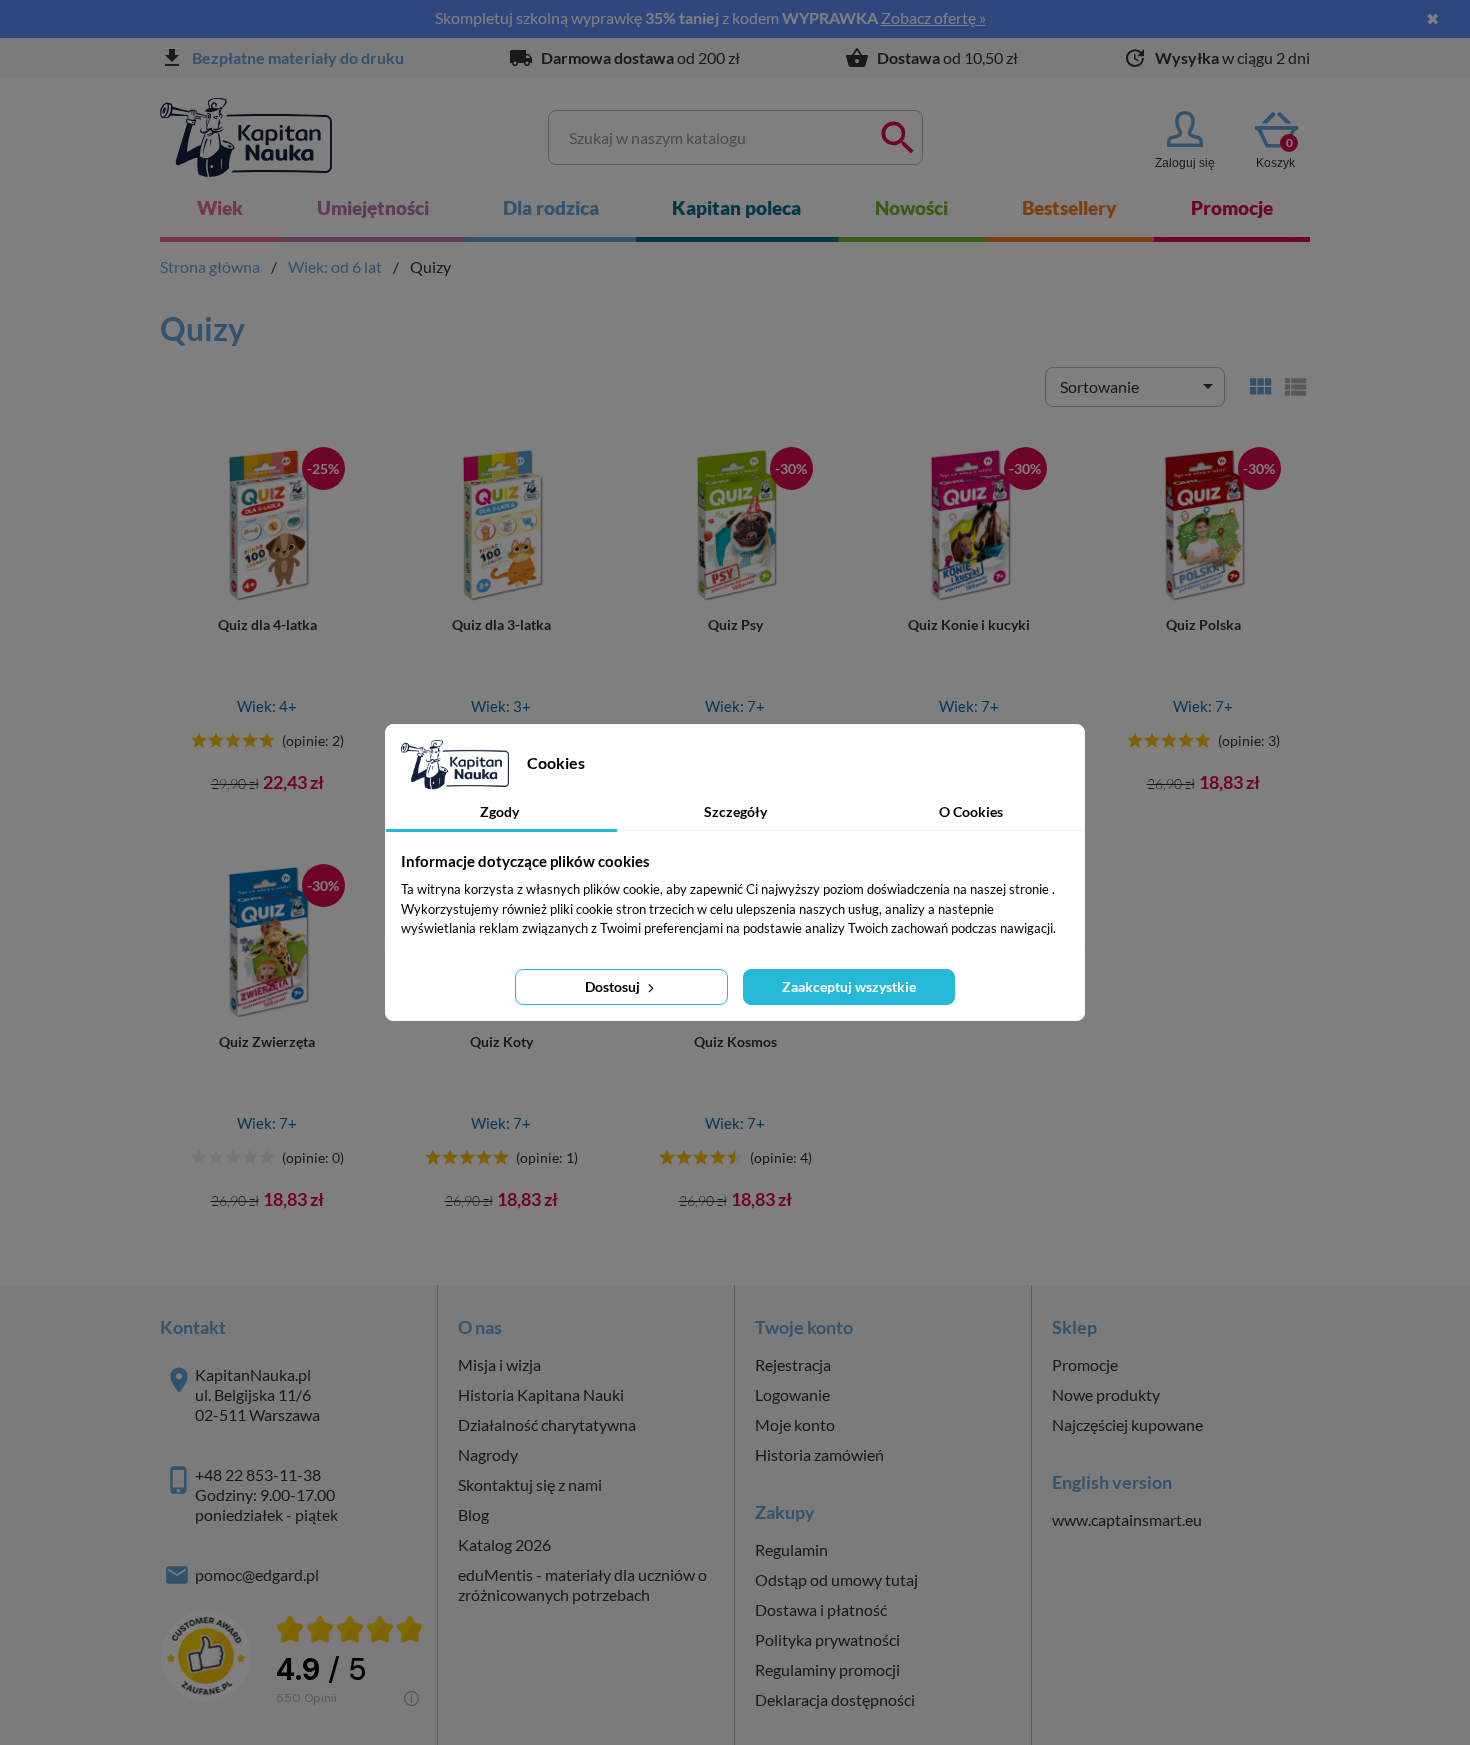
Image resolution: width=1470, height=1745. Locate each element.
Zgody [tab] (499, 811)
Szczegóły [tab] (735, 811)
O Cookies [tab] (971, 811)
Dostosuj (614, 986)
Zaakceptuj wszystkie (849, 986)
